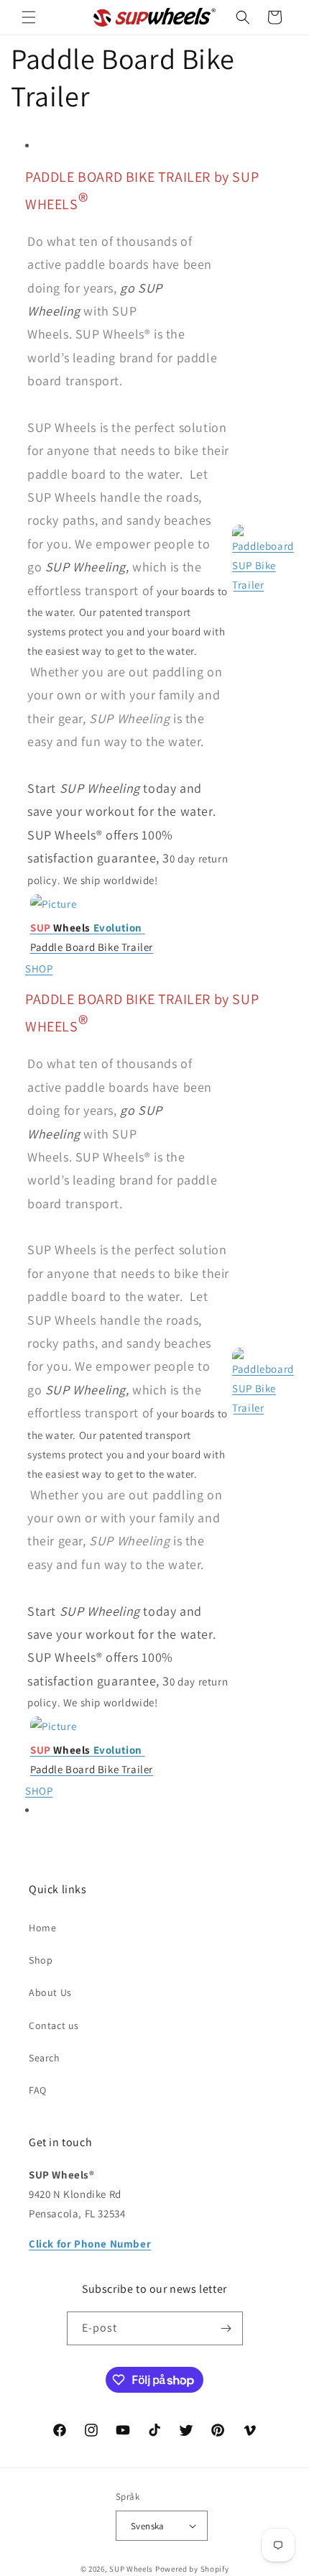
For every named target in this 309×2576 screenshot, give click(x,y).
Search (45, 2058)
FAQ (38, 2090)
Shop (41, 1960)
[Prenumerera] (226, 2328)
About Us (50, 1992)
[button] (29, 17)
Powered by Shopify (192, 2569)
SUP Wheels (131, 2569)
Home (42, 1928)
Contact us (54, 2025)
